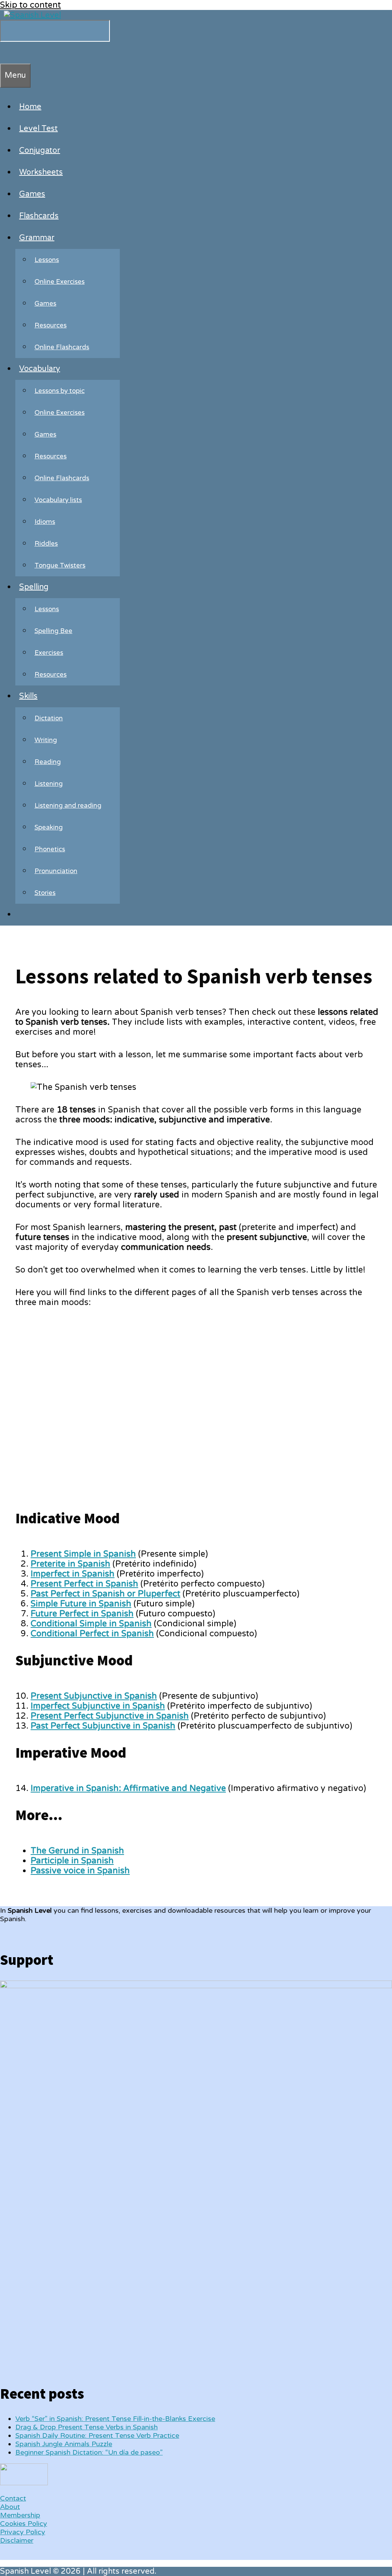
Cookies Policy (24, 2524)
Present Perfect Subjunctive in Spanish (110, 1716)
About (10, 2507)
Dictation (49, 718)
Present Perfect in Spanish (84, 1584)
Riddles (46, 544)
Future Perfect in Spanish (82, 1614)
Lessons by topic (60, 391)
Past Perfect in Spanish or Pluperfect (105, 1594)
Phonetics (50, 849)
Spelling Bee (53, 631)
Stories (45, 893)
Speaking (49, 827)
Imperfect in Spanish (73, 1574)
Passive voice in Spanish (80, 1871)
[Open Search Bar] (4, 52)
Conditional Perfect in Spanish (92, 1634)
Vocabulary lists (58, 500)
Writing (46, 740)
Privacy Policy (23, 2532)
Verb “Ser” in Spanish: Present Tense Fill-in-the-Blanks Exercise (115, 2419)
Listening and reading (68, 806)
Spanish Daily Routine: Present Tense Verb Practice (97, 2435)
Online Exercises (60, 282)
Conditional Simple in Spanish (91, 1624)
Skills (28, 696)
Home (30, 107)
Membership (20, 2515)
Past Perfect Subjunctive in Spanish (103, 1726)
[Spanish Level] (32, 15)
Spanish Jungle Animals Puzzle (64, 2444)
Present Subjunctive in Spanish (94, 1696)
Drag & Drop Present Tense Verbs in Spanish (87, 2427)
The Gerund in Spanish (77, 1851)
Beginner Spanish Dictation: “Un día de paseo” (89, 2452)
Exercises (49, 653)
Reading (48, 762)
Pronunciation (56, 871)
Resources (51, 325)
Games (32, 194)
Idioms (45, 522)
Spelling (34, 587)
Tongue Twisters (60, 565)
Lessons (47, 260)
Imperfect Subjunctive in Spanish (98, 1706)
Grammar (37, 238)
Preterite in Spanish (70, 1564)
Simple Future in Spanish (81, 1604)
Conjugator (40, 150)
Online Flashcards (62, 347)
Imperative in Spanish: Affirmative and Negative (128, 1788)
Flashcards (39, 216)
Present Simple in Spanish (83, 1554)
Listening (49, 784)
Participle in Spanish (72, 1861)
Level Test (38, 129)
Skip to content (30, 5)
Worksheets (41, 172)
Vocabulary (40, 369)
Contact (13, 2498)
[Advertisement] (198, 1415)
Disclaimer (17, 2540)
